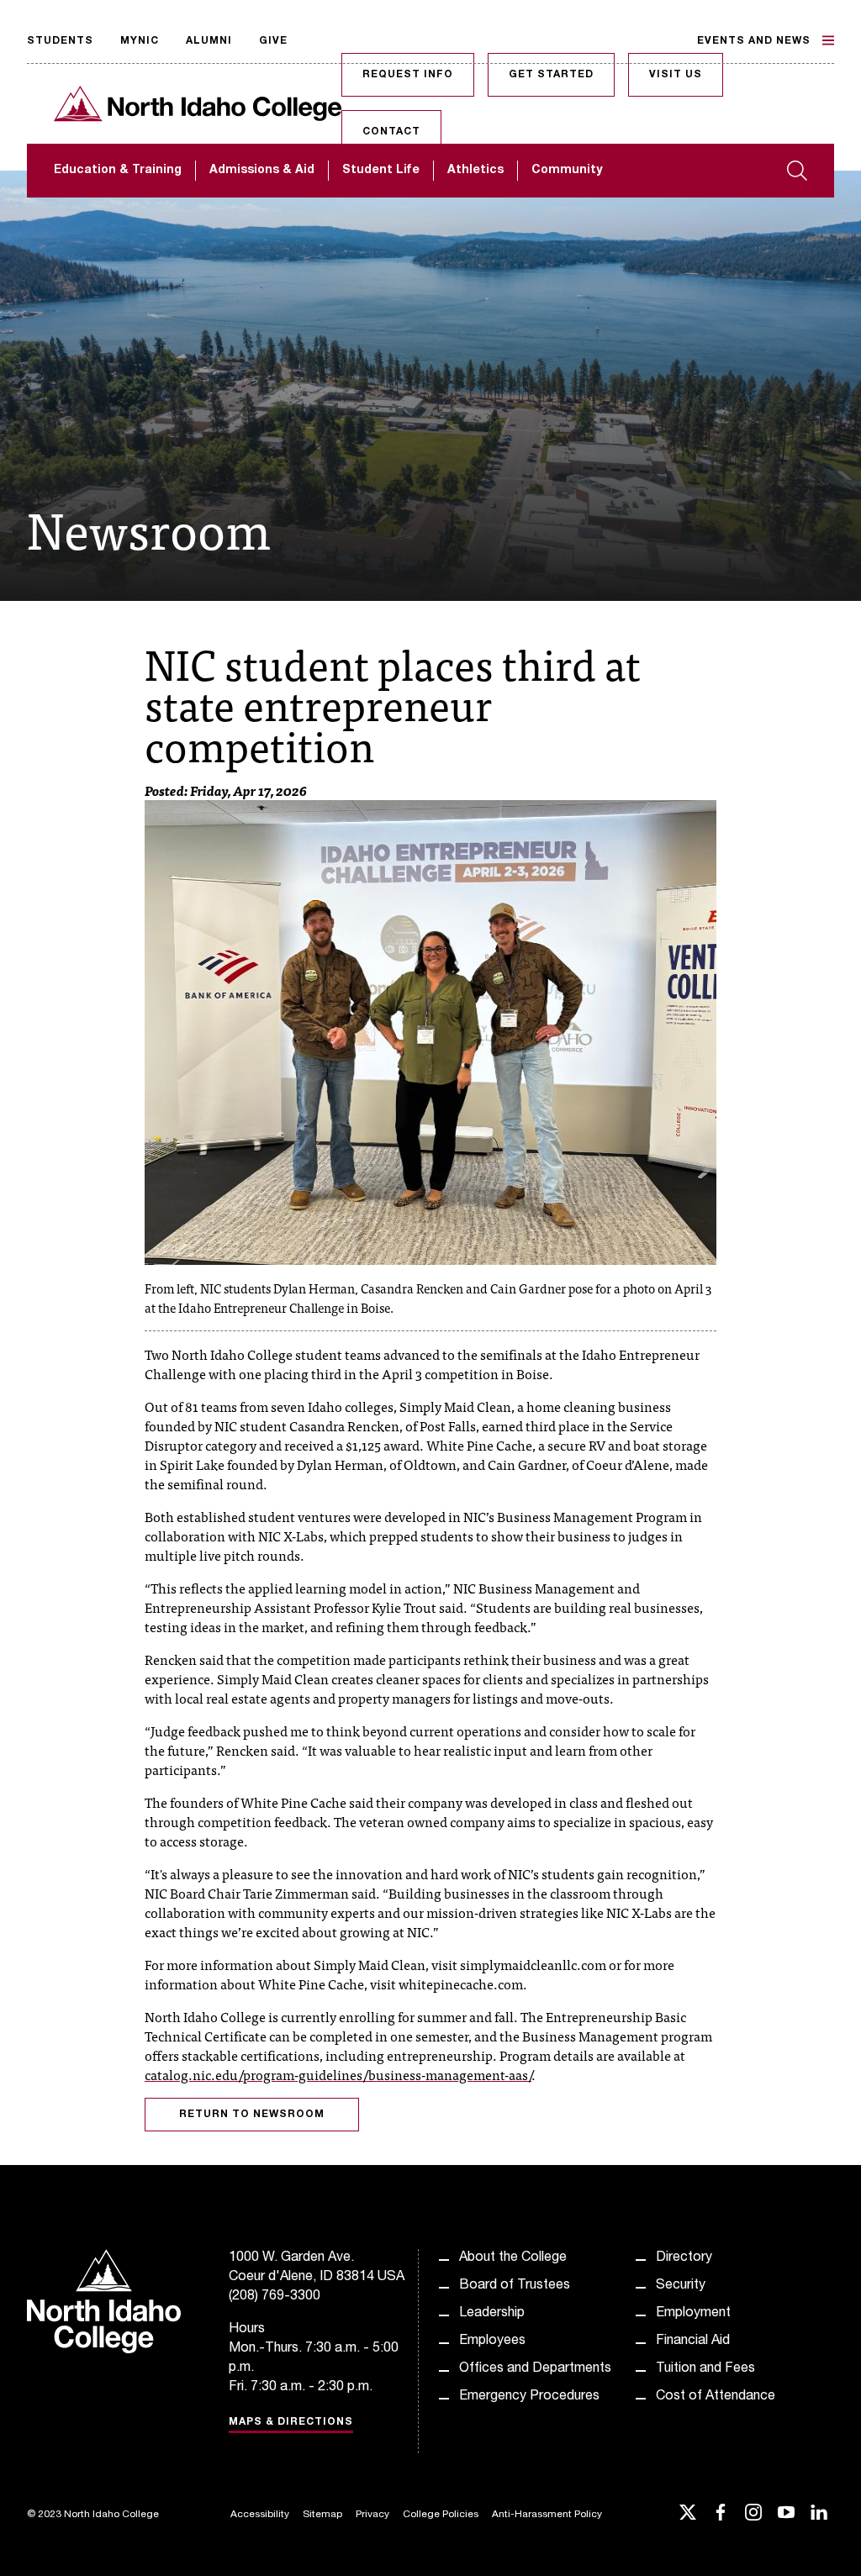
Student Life (381, 171)
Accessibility (260, 2515)
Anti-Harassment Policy (547, 2515)
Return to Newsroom (252, 2115)
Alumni (209, 41)
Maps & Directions (291, 2422)
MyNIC (140, 41)
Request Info (408, 75)
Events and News (754, 41)
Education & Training (118, 171)
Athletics (475, 171)
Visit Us (676, 75)
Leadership (492, 2314)
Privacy (372, 2515)
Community (567, 171)
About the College (513, 2258)
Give (273, 41)
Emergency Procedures (529, 2397)
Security (681, 2286)
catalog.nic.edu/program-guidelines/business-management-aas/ (338, 2074)
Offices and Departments (535, 2369)
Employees (492, 2342)
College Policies (441, 2515)
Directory (684, 2258)
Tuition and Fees (705, 2369)
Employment (693, 2314)
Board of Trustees (515, 2286)
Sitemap (322, 2515)
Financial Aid (693, 2342)
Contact (391, 132)
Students (60, 41)
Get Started (551, 75)
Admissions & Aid (262, 171)
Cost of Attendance (716, 2397)
